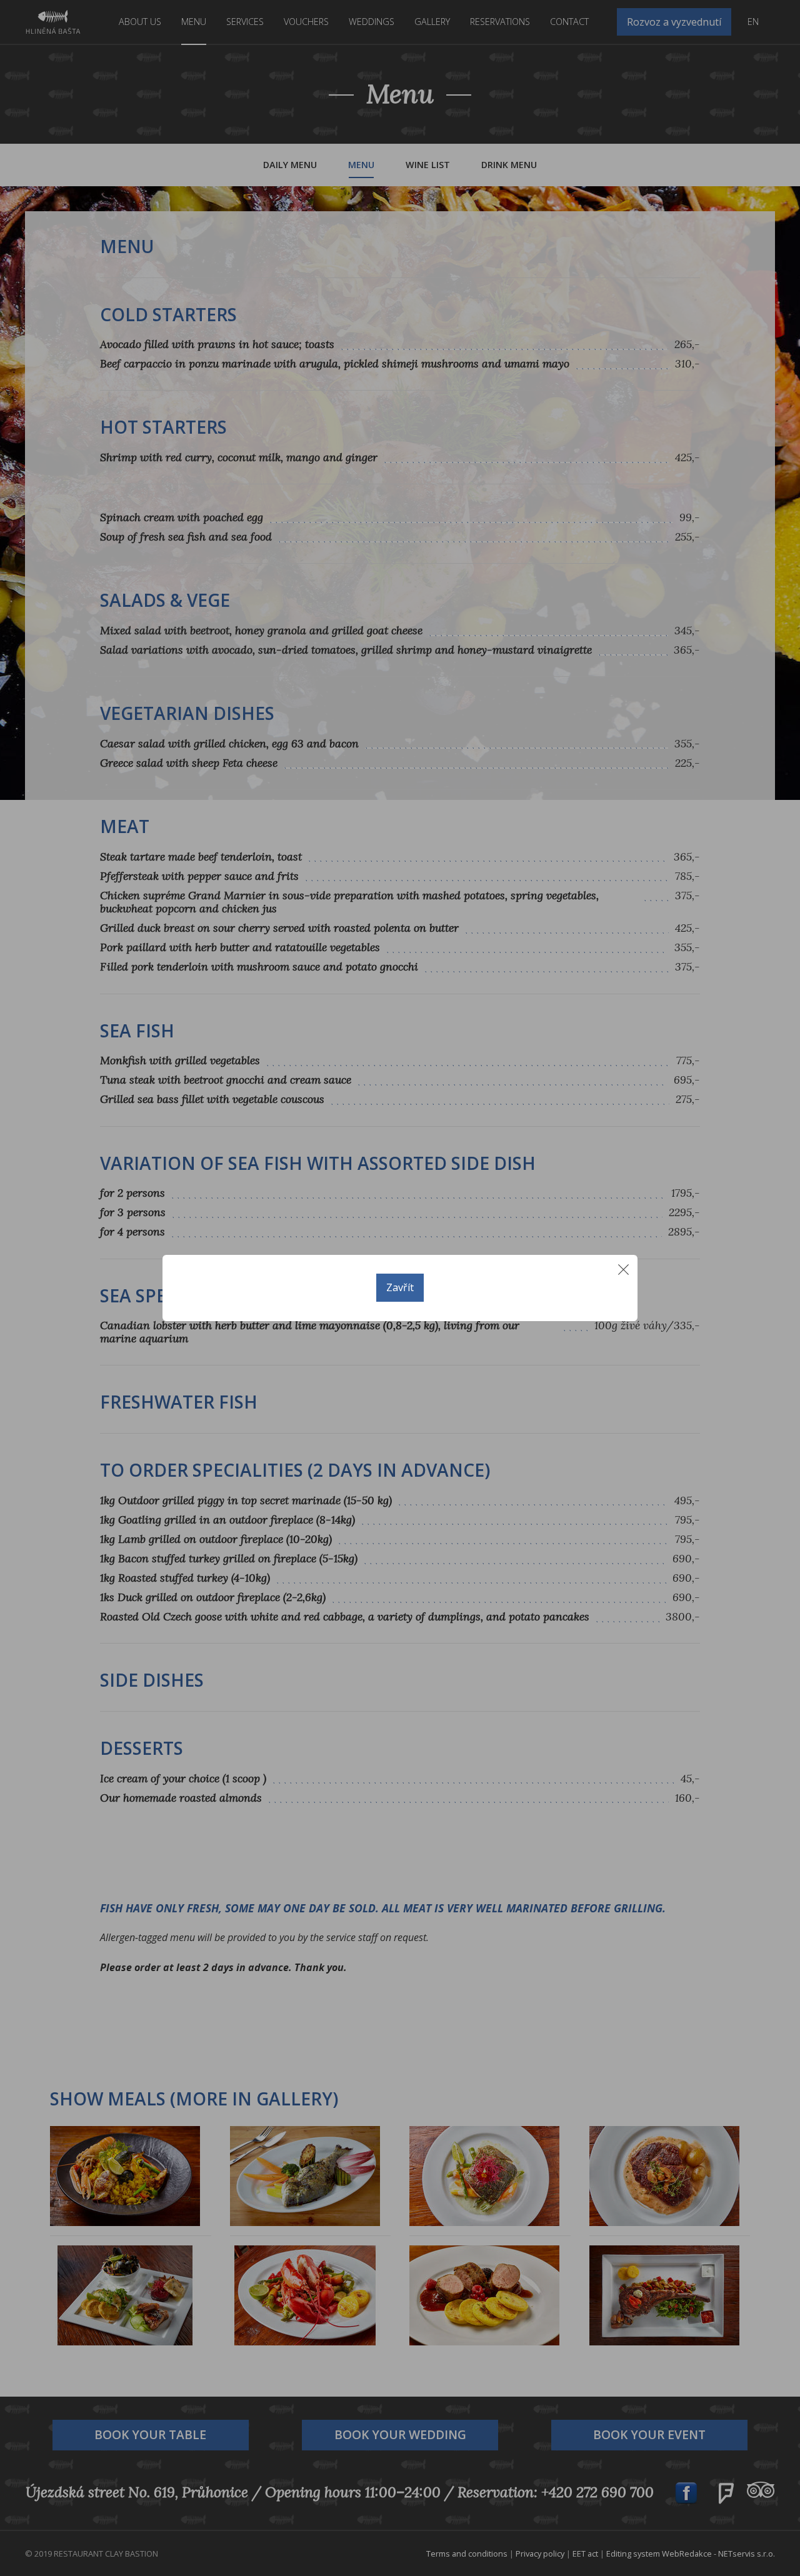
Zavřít (400, 1287)
